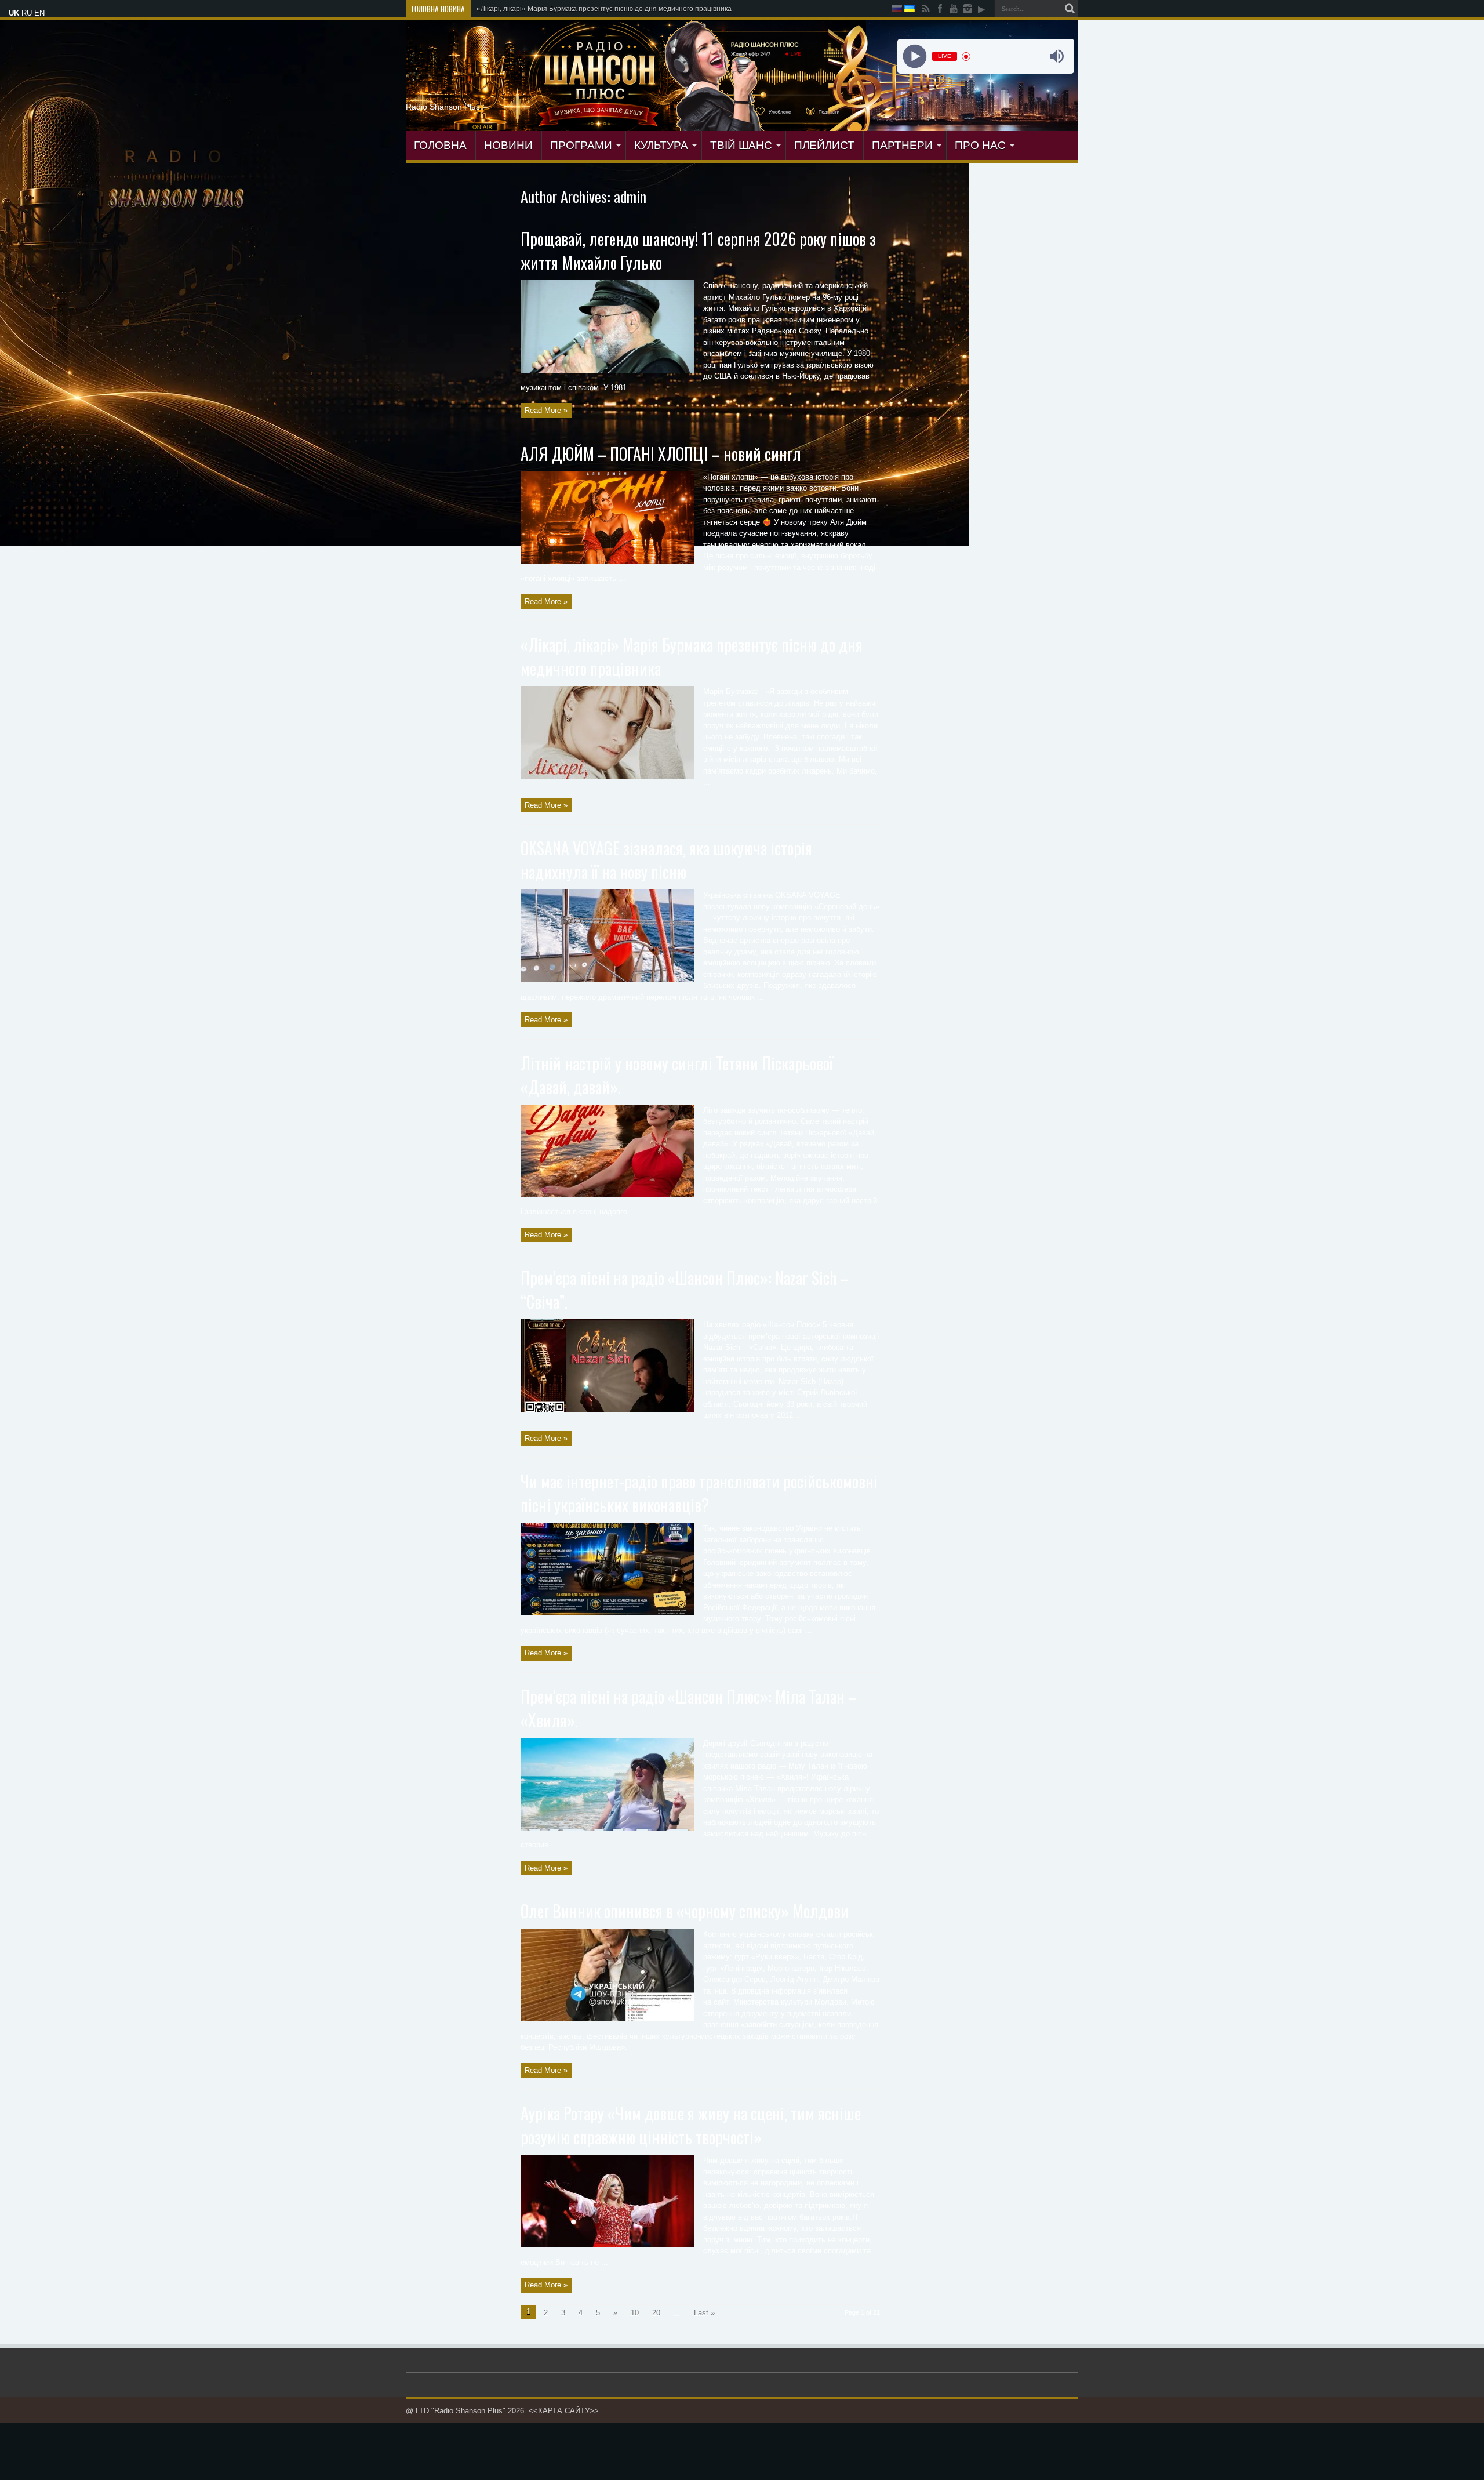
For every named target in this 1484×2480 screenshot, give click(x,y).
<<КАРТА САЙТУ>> (564, 2411)
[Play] (914, 57)
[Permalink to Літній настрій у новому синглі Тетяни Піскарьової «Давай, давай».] (608, 1195)
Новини (508, 145)
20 (656, 2313)
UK (14, 13)
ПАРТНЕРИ (902, 145)
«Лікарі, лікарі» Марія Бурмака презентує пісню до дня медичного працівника (604, 9)
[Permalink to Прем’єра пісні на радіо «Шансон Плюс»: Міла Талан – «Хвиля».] (608, 1828)
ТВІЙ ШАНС (741, 145)
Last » (704, 2313)
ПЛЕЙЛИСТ (824, 145)
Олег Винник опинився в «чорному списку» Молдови (685, 1911)
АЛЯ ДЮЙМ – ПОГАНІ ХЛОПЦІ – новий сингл (661, 454)
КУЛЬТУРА (661, 145)
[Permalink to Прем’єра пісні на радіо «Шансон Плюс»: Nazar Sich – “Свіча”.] (608, 1409)
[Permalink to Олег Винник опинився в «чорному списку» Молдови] (608, 2019)
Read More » (546, 410)
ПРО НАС (980, 145)
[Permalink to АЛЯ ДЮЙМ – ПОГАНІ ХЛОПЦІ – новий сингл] (608, 562)
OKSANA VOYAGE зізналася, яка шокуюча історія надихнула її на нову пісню (666, 860)
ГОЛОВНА (440, 145)
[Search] (1070, 9)
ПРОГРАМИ (581, 145)
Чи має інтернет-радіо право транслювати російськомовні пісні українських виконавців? (699, 1493)
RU (27, 13)
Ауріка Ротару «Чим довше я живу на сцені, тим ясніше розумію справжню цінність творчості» (691, 2125)
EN (39, 13)
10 (635, 2313)
